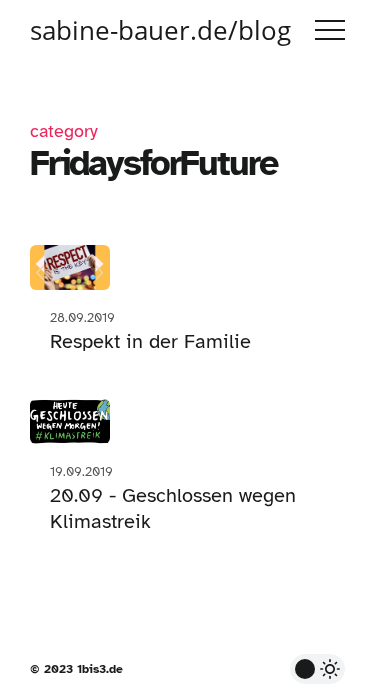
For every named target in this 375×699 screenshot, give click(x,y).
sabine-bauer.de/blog (160, 30)
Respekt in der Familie (150, 341)
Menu (330, 30)
